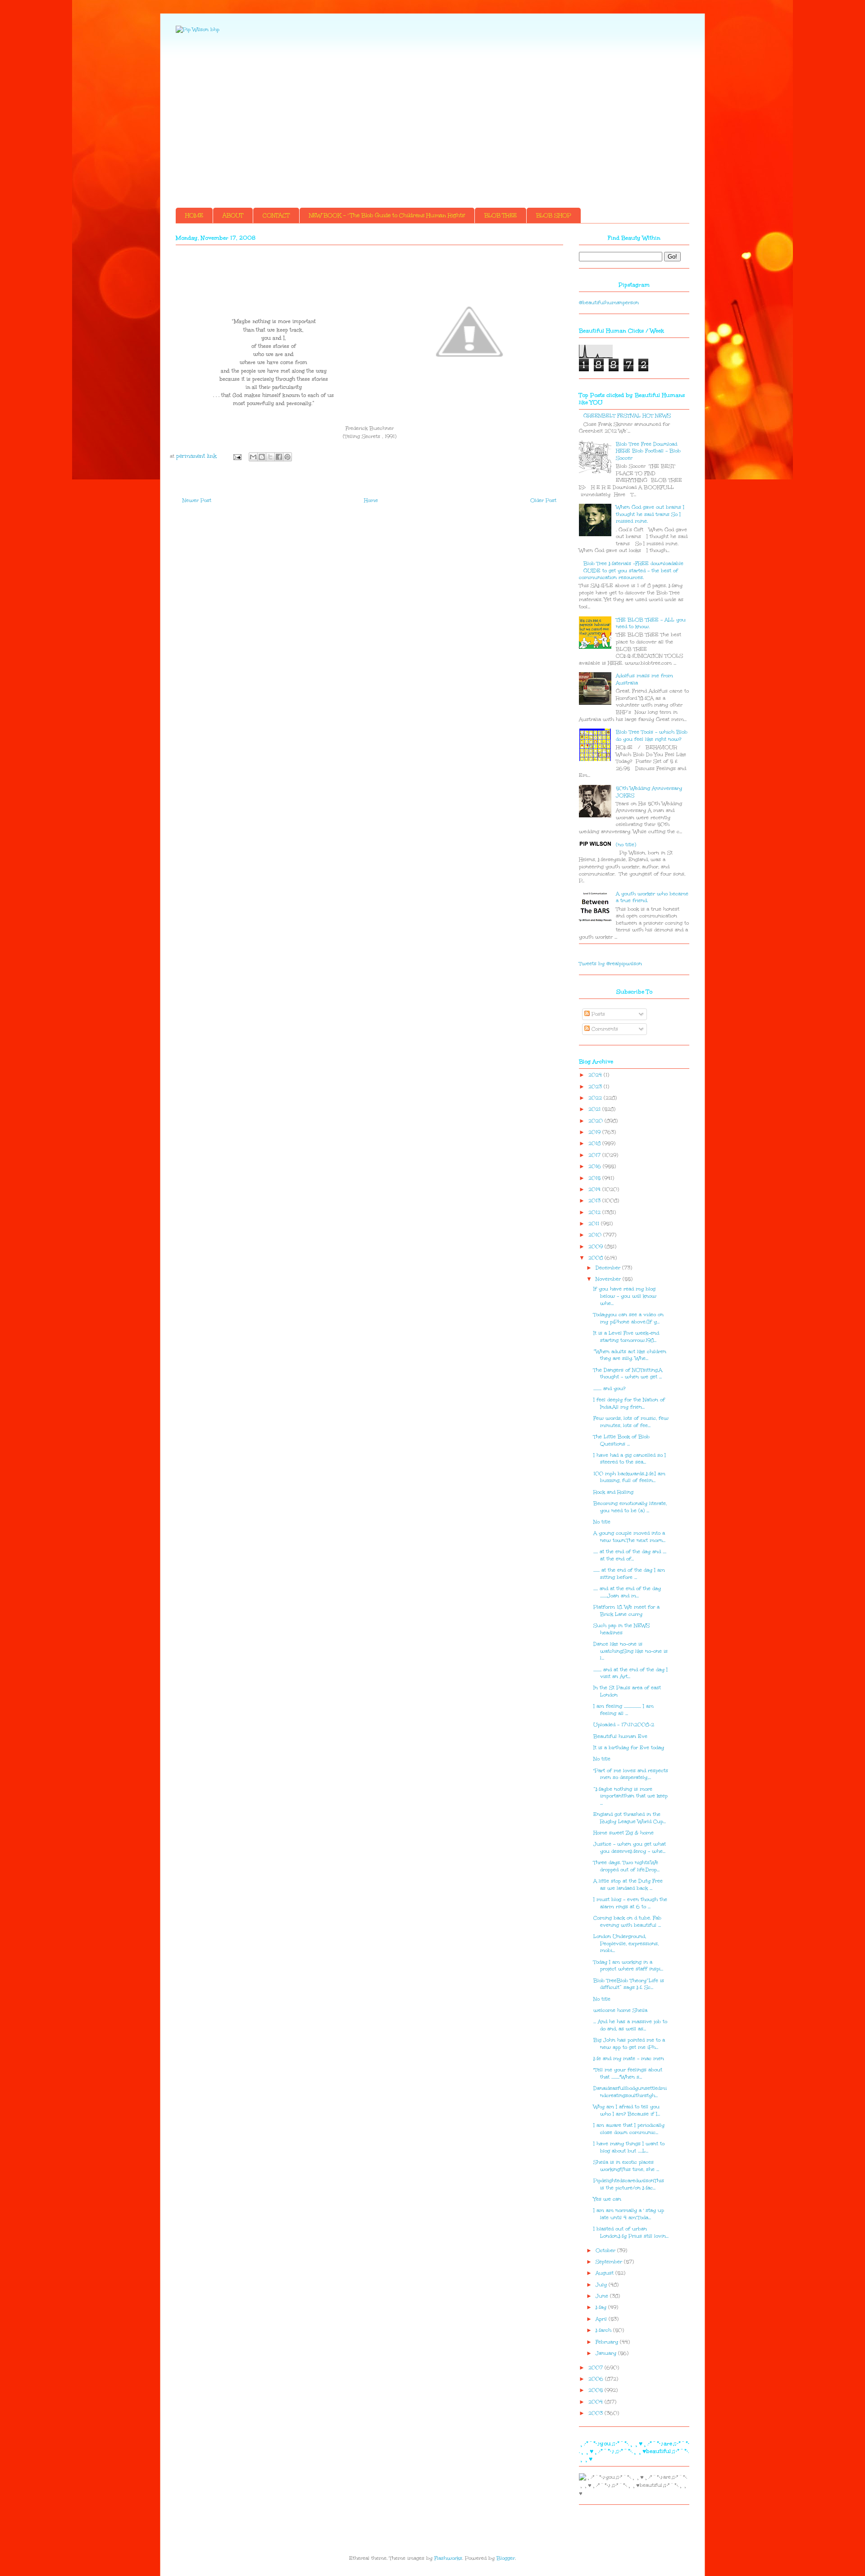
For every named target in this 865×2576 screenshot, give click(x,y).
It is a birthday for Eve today (629, 1748)
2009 (596, 1247)
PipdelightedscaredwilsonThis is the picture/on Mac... (629, 2184)
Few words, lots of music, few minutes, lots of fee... (631, 1422)
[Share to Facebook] (279, 457)
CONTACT (276, 215)
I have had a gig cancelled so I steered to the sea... (630, 1459)
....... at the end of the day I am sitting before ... (629, 1574)
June (603, 2296)
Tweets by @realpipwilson (610, 964)
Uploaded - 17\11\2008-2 (624, 1725)
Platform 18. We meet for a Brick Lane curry (626, 1611)
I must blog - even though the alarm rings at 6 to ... (630, 1903)
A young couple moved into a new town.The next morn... (629, 1537)
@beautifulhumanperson (609, 303)
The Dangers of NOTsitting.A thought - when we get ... (628, 1374)
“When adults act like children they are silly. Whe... (630, 1355)
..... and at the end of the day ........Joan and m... (627, 1592)
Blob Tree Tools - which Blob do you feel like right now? (652, 736)
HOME (194, 215)
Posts (597, 1014)
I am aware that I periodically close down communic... (629, 2129)
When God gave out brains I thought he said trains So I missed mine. (650, 514)
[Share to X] (270, 457)
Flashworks (448, 2558)
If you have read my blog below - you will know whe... (625, 1296)
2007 (596, 2368)
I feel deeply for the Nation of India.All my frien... (629, 1403)
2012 (595, 1212)
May (602, 2307)
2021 (595, 1109)
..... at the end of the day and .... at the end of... (630, 1555)
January (607, 2353)
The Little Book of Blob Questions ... (621, 1440)
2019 (595, 1132)
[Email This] (253, 457)
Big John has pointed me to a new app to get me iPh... (629, 2044)
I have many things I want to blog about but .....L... (629, 2147)
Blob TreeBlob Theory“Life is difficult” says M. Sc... (629, 1984)
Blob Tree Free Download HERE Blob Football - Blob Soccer (648, 451)
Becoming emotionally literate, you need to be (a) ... (630, 1507)
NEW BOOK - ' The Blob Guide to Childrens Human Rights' (387, 215)
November (609, 1279)
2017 (595, 1155)
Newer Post (197, 500)
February (608, 2342)
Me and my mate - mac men (629, 2059)
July (602, 2285)
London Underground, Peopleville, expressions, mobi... (626, 1943)
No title (602, 1522)
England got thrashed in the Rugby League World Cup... (630, 1818)
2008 (596, 1258)
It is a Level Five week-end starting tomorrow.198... (626, 1337)
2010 (596, 1235)
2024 (596, 1075)
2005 (596, 2390)
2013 (595, 1201)
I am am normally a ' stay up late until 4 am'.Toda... (629, 2214)
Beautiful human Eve (620, 1736)
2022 (596, 1098)
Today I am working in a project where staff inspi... (628, 1966)
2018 (595, 1143)
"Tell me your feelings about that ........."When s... (628, 2073)
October (606, 2250)
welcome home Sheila (620, 2010)
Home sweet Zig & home (624, 1833)
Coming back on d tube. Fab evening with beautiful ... (627, 1922)
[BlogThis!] (262, 457)
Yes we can (607, 2199)
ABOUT (233, 215)
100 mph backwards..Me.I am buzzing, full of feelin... (629, 1477)
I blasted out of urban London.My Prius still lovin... (631, 2232)
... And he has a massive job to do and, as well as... (630, 2025)
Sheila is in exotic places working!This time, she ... (626, 2166)
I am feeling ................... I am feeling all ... (624, 1710)
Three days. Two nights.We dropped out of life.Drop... (626, 1866)
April (602, 2319)
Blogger (506, 2558)
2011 (595, 1224)
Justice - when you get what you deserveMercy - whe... (630, 1848)
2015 (595, 1178)
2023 (596, 1087)
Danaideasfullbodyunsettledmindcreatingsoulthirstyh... (630, 2092)
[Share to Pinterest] (287, 457)
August (605, 2273)
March (604, 2330)
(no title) (626, 845)
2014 (595, 1189)
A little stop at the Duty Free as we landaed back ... (628, 1885)
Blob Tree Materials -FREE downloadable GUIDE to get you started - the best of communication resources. (631, 570)
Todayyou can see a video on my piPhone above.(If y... (628, 1318)
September (610, 2262)
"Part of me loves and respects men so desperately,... (631, 1774)
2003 (596, 2413)
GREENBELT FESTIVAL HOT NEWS (627, 416)
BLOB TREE (501, 215)
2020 (596, 1121)
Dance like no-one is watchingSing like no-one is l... (631, 1651)
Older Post (543, 500)
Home (371, 500)
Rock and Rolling (613, 1492)
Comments (604, 1029)
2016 (596, 1166)
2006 (597, 2379)
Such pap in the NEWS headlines (621, 1629)
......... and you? (609, 1388)
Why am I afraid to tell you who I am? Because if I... (627, 2110)
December (609, 1268)
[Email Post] (237, 456)
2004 (596, 2402)
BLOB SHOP (554, 215)
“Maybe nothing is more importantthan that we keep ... (631, 1796)
